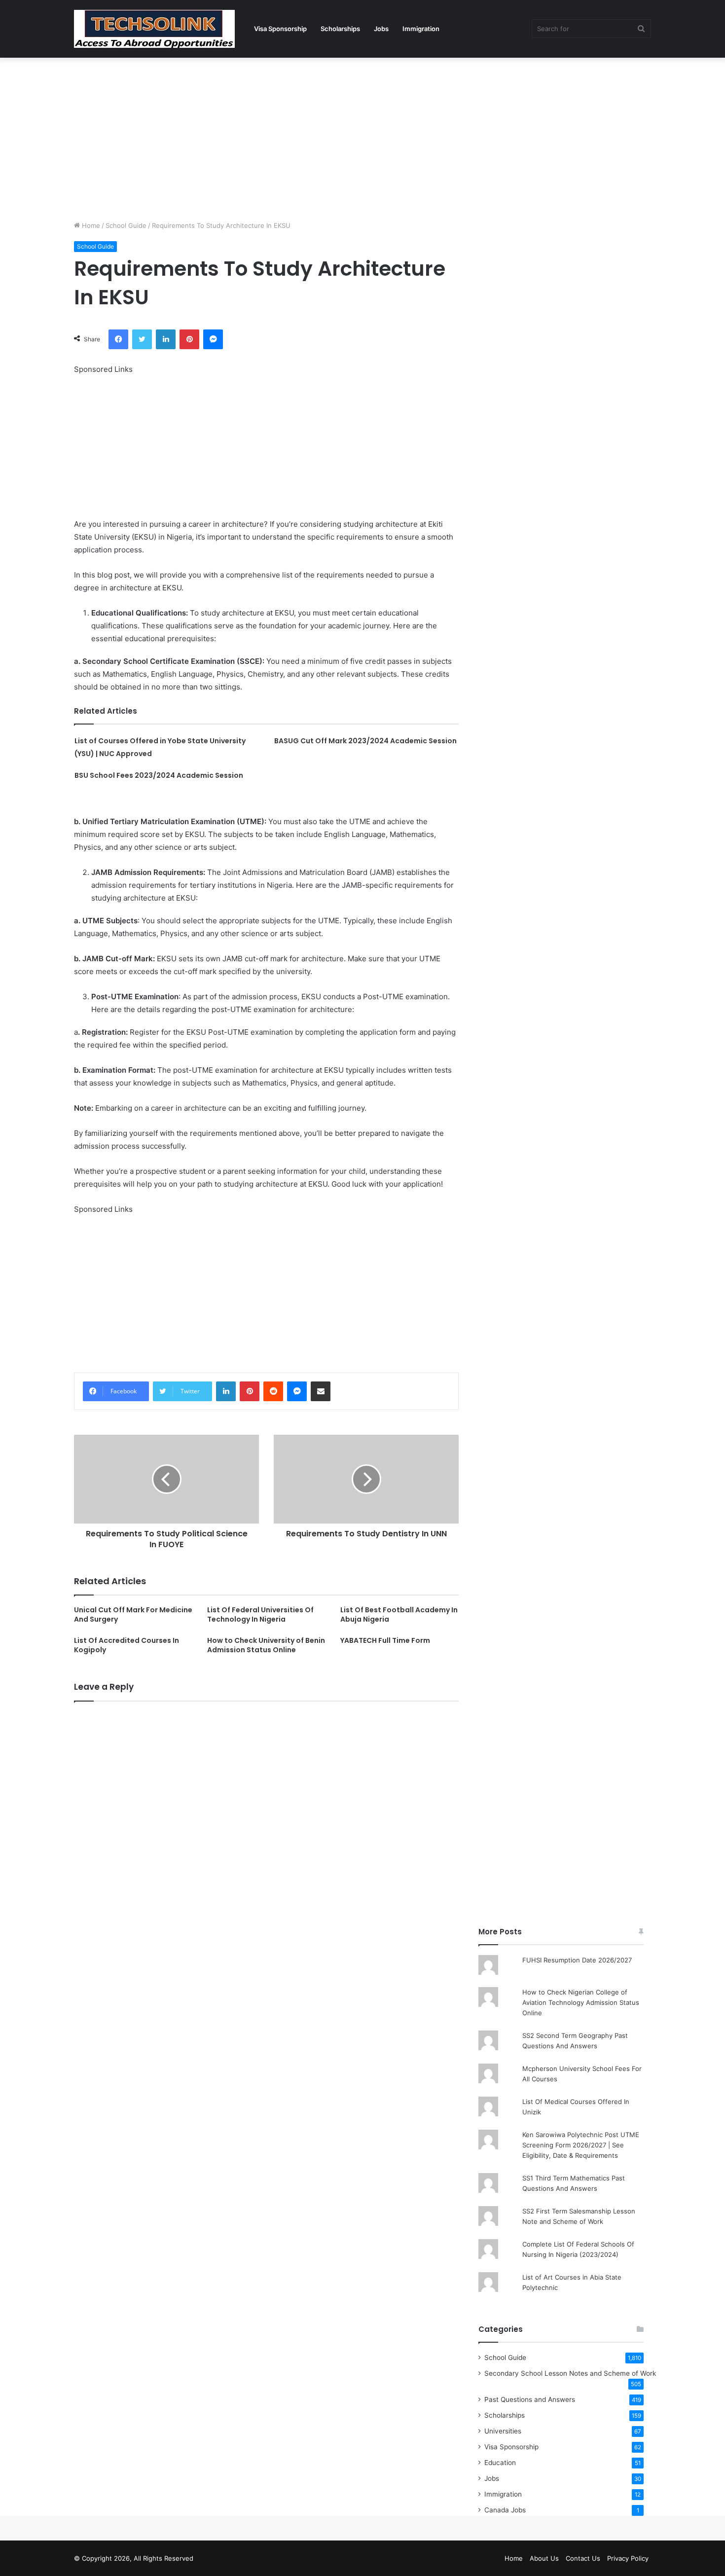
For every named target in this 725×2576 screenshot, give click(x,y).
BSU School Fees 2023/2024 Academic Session (159, 775)
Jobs (381, 29)
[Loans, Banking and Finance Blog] (154, 29)
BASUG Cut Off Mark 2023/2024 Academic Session (365, 741)
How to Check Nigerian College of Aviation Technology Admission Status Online (581, 2002)
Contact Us (583, 2558)
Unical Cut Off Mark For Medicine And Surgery (133, 1615)
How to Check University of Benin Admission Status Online (266, 1645)
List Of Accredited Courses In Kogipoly (127, 1645)
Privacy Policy (628, 2558)
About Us (544, 2558)
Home (90, 225)
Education (500, 2463)
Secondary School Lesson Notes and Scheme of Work (570, 2373)
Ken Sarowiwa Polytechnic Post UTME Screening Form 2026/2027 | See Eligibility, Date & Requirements (581, 2145)
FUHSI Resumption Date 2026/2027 (577, 1960)
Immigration (421, 29)
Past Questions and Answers (530, 2399)
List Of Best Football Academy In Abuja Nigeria (399, 1615)
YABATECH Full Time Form (385, 1640)
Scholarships (340, 29)
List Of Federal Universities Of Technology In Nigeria (260, 1615)
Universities (503, 2431)
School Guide (126, 225)
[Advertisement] (362, 137)
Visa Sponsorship (280, 29)
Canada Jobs (505, 2510)
